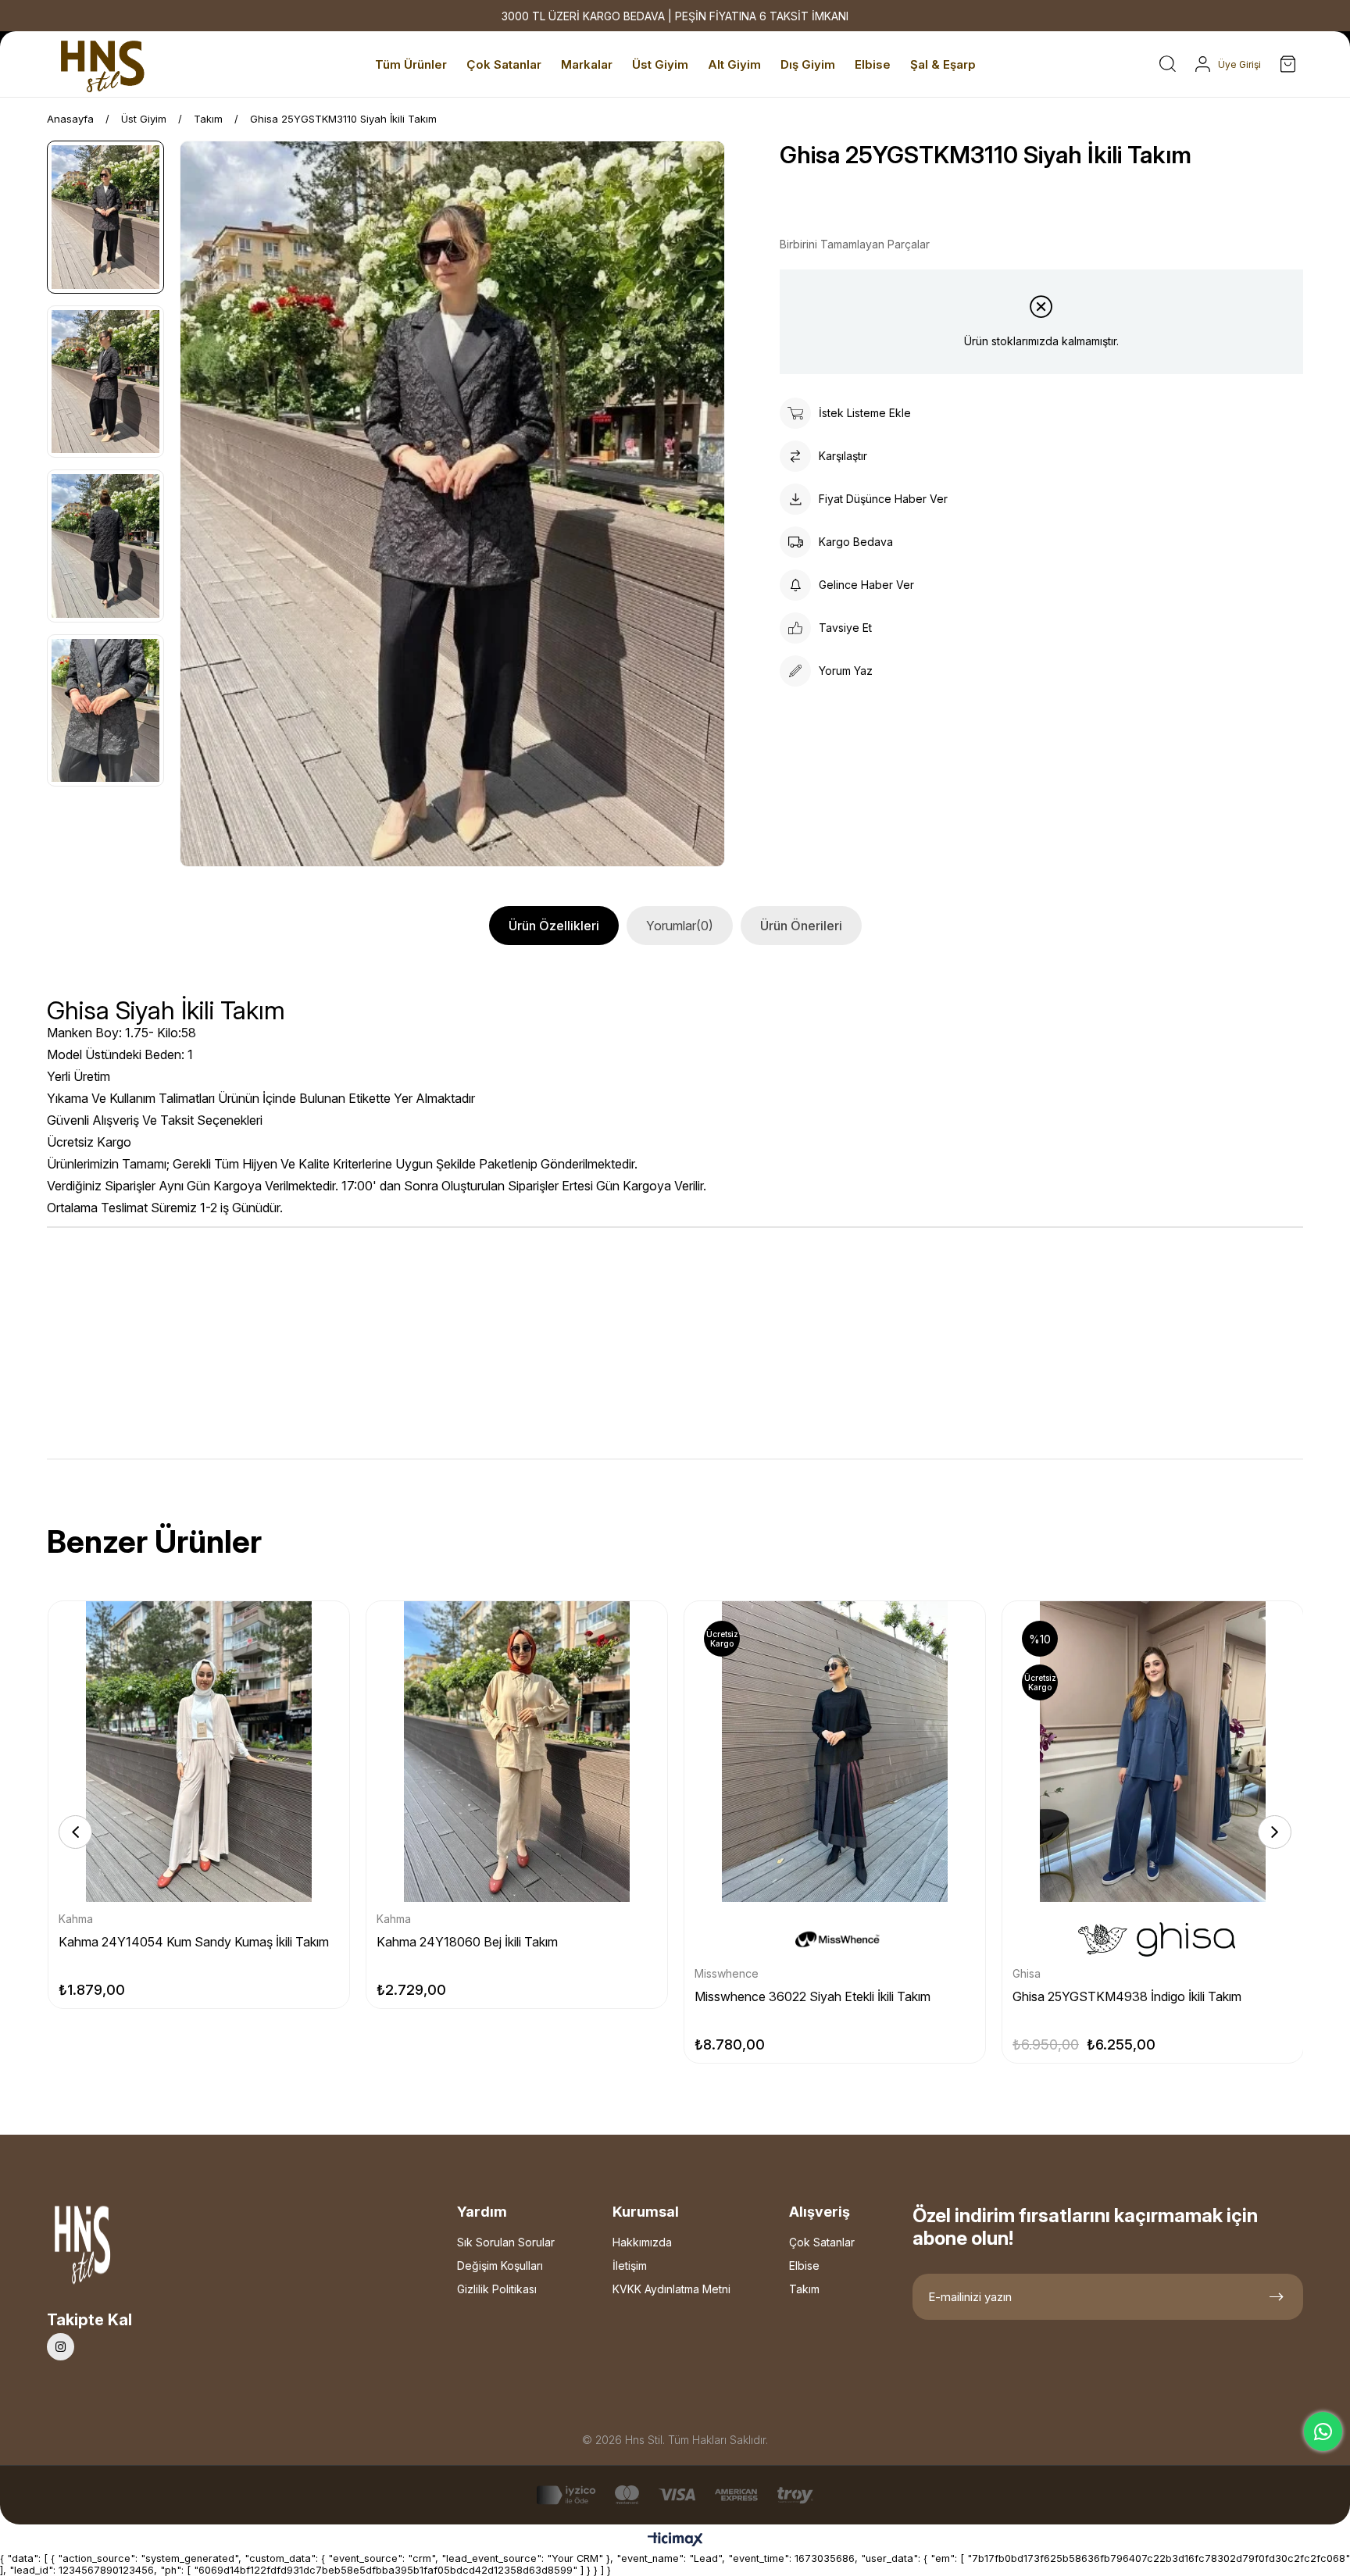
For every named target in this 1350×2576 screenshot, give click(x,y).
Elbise (804, 2266)
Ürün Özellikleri (554, 926)
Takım (804, 2289)
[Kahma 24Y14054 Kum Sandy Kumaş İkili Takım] (199, 1752)
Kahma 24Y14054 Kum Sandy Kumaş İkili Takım (194, 1942)
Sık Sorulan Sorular (506, 2242)
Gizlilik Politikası (497, 2289)
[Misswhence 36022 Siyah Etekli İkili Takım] (835, 1752)
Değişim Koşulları (500, 2266)
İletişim (630, 2266)
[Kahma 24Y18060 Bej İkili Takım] (517, 1752)
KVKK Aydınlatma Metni (671, 2289)
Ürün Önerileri (801, 926)
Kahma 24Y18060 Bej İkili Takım (467, 1942)
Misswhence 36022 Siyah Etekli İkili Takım (812, 1996)
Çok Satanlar (822, 2242)
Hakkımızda (642, 2242)
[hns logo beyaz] (124, 2249)
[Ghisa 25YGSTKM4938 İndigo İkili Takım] (1153, 1752)
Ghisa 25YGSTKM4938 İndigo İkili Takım (1127, 1996)
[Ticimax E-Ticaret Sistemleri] (675, 2540)
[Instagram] (61, 2347)
